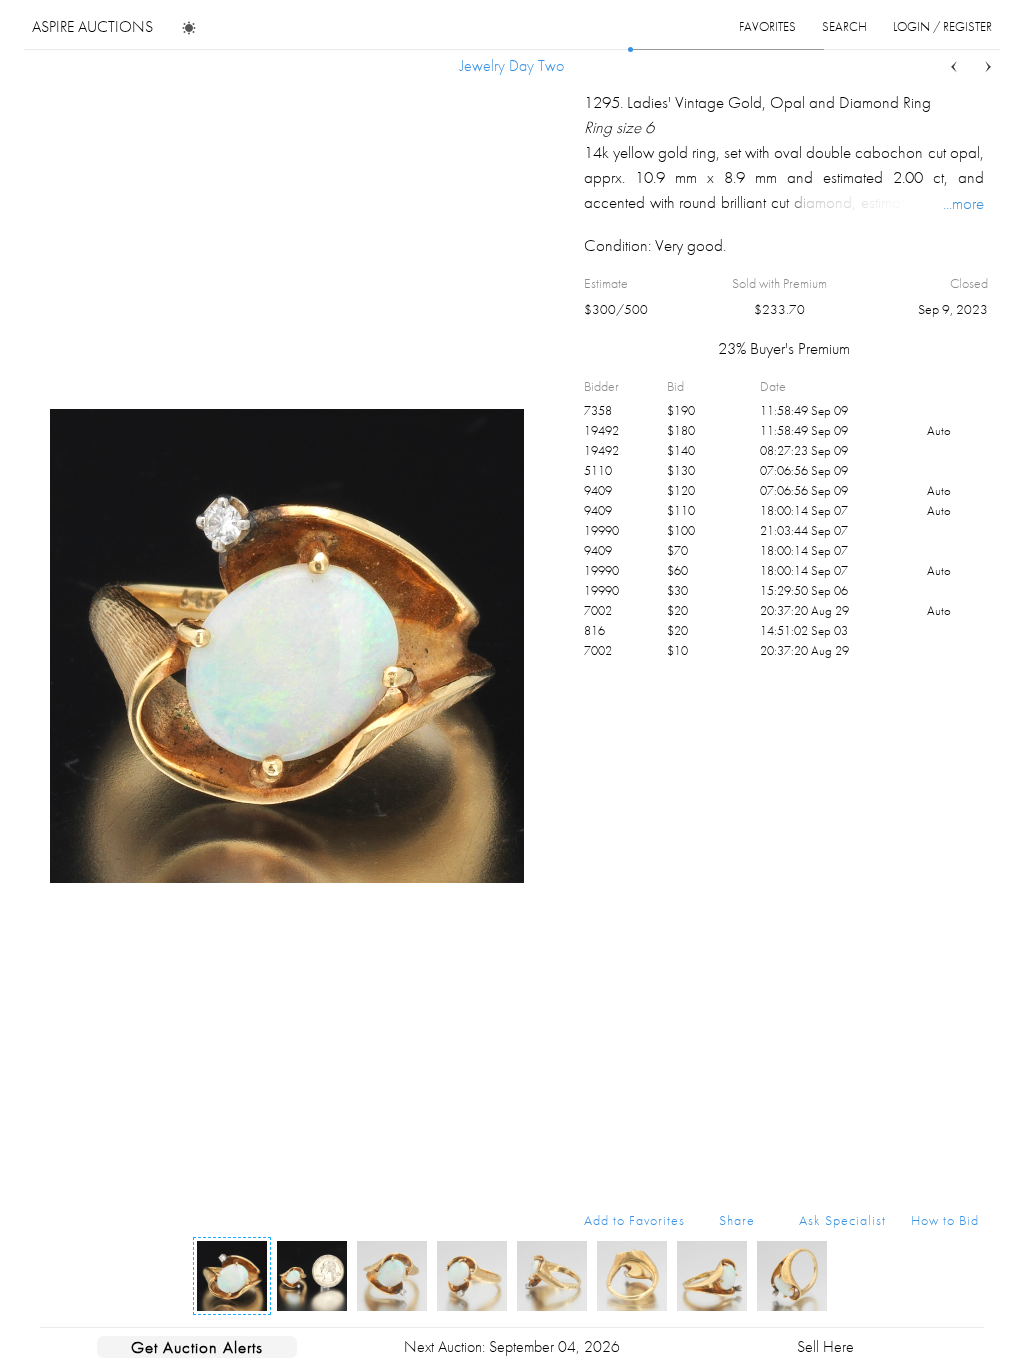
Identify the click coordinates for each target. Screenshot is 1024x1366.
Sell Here (825, 1346)
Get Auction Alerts (197, 1347)
